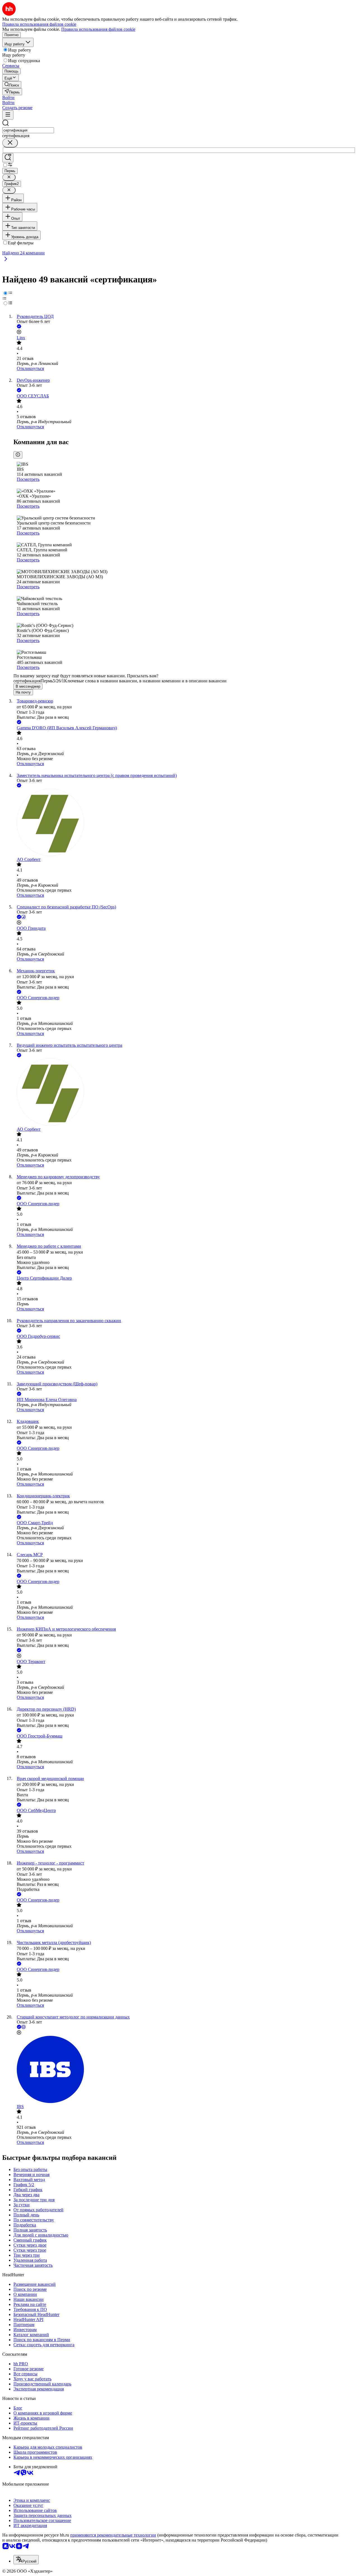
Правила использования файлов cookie (98, 29)
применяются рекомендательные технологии (113, 2535)
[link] (12, 85)
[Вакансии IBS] (185, 2070)
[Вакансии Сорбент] (185, 823)
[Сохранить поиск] (8, 158)
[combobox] (28, 130)
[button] (8, 98)
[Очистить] (10, 143)
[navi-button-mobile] (8, 115)
